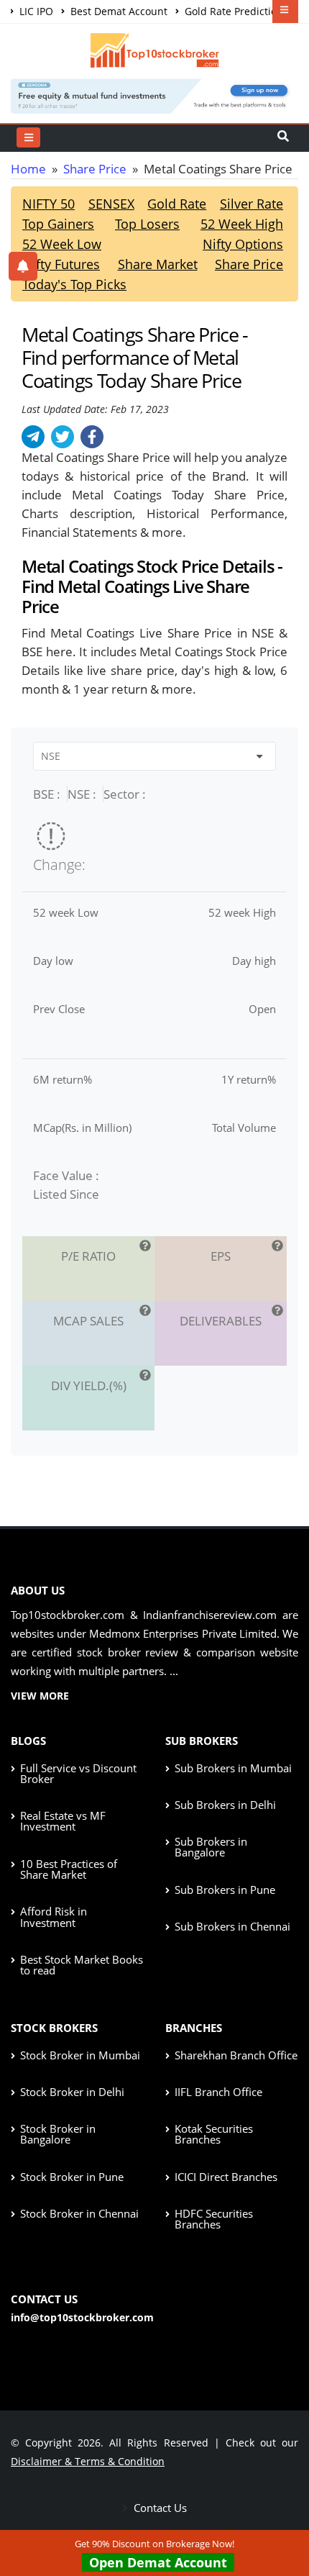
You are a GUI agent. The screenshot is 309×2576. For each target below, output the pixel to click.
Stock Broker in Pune (72, 2177)
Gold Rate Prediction (232, 11)
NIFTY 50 (49, 204)
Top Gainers (58, 224)
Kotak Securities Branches (214, 2134)
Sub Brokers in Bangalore (211, 1847)
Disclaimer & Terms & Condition (88, 2461)
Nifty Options (243, 244)
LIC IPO (35, 11)
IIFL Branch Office (218, 2092)
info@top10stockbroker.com (82, 2317)
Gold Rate (177, 204)
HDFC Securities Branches (214, 2219)
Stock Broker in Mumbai (80, 2055)
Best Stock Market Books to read (82, 1965)
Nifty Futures (61, 264)
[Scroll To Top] (284, 2519)
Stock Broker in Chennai (79, 2213)
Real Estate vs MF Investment (63, 1821)
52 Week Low (62, 244)
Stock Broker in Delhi (72, 2092)
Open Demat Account (158, 2562)
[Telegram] (33, 437)
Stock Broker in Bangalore (58, 2134)
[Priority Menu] (285, 12)
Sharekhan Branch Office (236, 2055)
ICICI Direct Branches (226, 2177)
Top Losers (147, 224)
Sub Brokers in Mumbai (233, 1768)
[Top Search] (28, 137)
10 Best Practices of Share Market (69, 1869)
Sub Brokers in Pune (225, 1890)
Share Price (95, 169)
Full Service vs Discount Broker (78, 1773)
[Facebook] (92, 437)
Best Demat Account (117, 11)
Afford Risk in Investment (54, 1917)
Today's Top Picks (74, 284)
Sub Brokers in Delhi (225, 1805)
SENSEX (111, 204)
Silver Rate (252, 204)
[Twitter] (63, 437)
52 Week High (242, 224)
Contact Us (159, 2508)
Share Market (158, 264)
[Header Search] (283, 137)
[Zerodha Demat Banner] (154, 95)
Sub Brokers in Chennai (232, 1926)
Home (28, 169)
